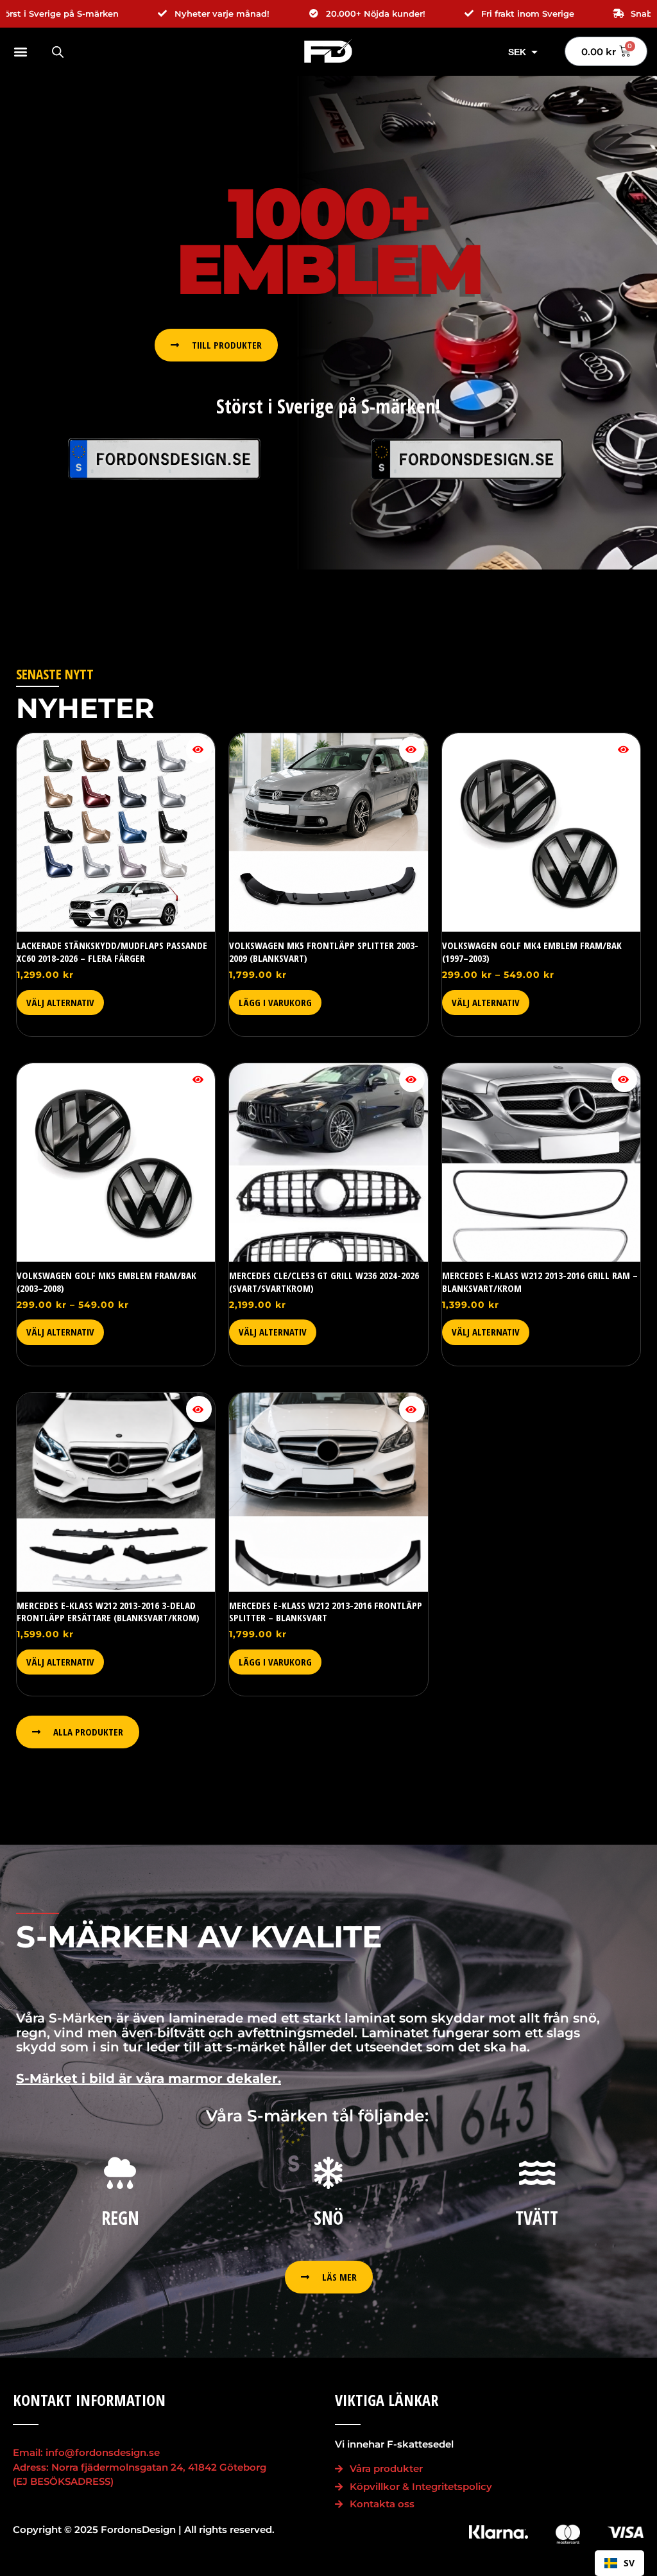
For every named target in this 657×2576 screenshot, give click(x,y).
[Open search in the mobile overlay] (58, 52)
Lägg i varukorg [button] (275, 1002)
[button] (26, 52)
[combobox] (619, 2563)
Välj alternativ (60, 1002)
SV (629, 2563)
